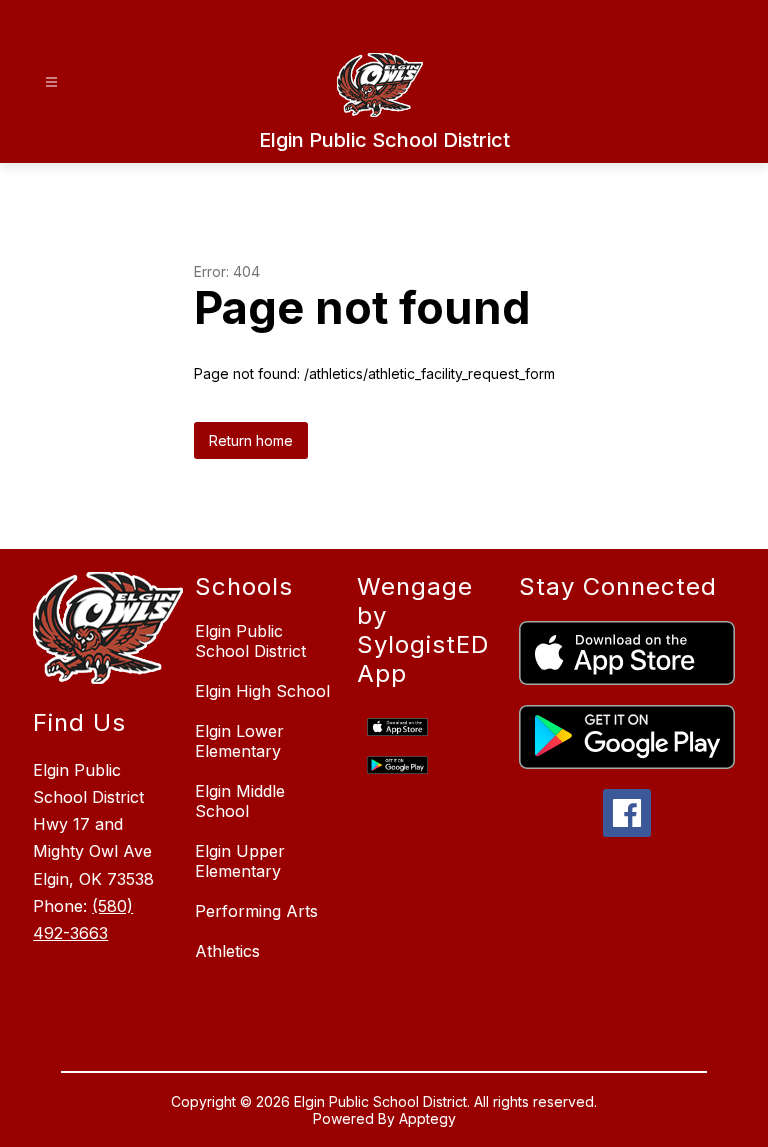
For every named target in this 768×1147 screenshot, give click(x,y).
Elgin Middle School (240, 801)
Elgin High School (262, 691)
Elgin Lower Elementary (239, 741)
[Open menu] (51, 82)
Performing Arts (256, 911)
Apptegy (427, 1118)
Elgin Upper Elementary (240, 861)
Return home (251, 440)
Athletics (227, 951)
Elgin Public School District (250, 641)
